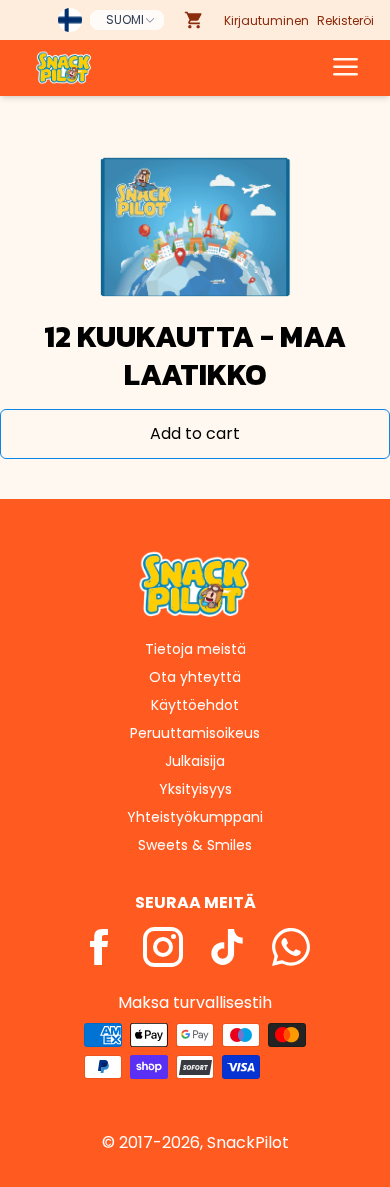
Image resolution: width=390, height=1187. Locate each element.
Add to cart (195, 433)
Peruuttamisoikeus (195, 733)
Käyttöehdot (195, 705)
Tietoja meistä (195, 649)
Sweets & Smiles (195, 845)
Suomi (125, 19)
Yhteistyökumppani (195, 817)
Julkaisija (195, 761)
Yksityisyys (195, 789)
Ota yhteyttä (195, 677)
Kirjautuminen (266, 20)
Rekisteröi (345, 20)
